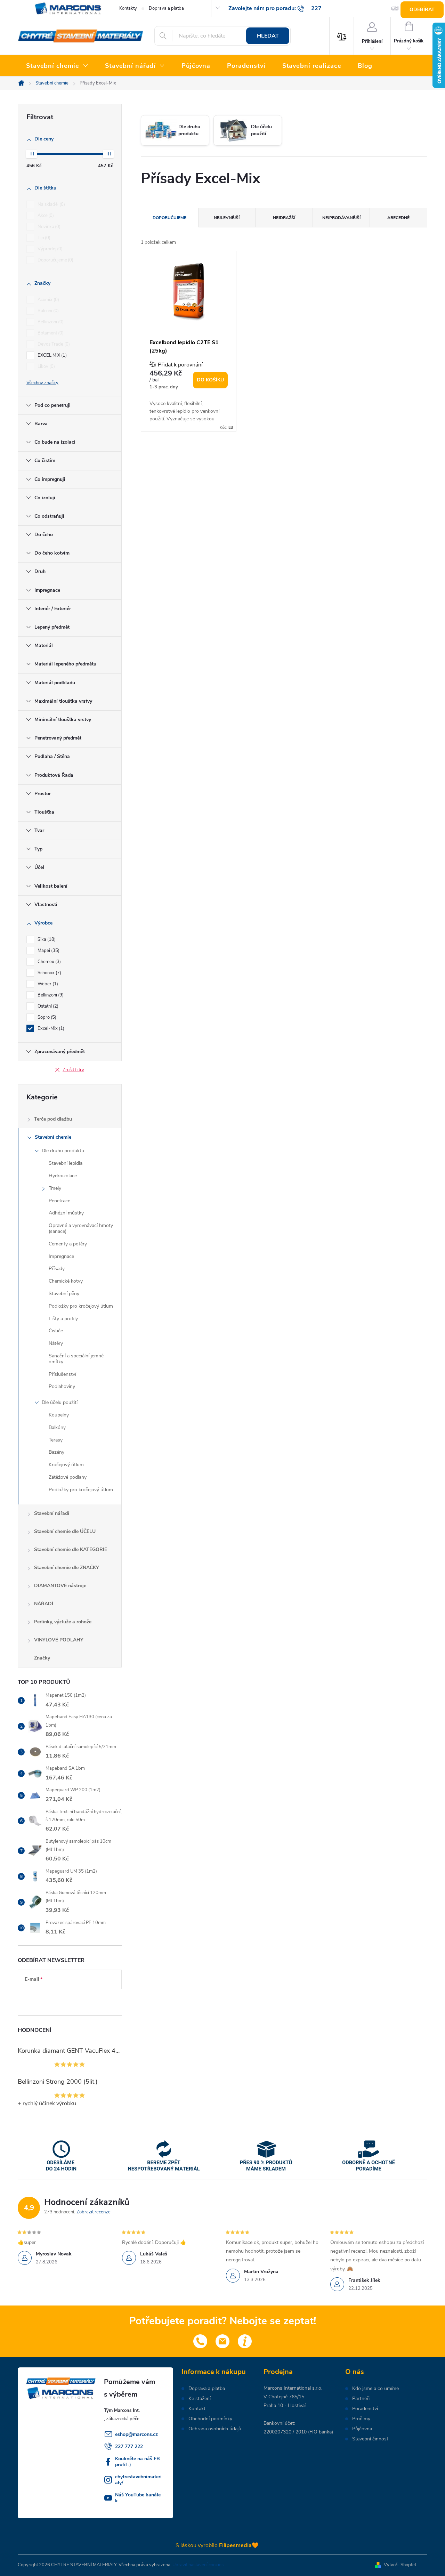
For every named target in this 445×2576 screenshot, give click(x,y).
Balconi (47, 311)
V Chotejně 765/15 (284, 2397)
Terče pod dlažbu (53, 1119)
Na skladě (51, 204)
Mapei (48, 951)
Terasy (56, 1440)
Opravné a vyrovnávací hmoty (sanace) (81, 1228)
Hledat (268, 36)
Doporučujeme (55, 260)
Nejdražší (284, 218)
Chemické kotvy (66, 1281)
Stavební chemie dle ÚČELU (65, 1531)
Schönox (49, 973)
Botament (50, 333)
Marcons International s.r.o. (293, 2388)
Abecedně (398, 218)
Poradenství (365, 2409)
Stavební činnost (370, 2439)
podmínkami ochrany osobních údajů (64, 2000)
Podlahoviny (62, 1386)
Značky (42, 1658)
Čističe (56, 1331)
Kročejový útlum (66, 1465)
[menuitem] (57, 66)
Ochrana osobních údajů (215, 2429)
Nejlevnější (227, 218)
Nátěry (56, 1343)
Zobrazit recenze (94, 2212)
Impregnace (61, 1256)
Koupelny (59, 1415)
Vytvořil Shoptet (400, 2565)
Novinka (48, 227)
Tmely (55, 1188)
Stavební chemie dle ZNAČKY (67, 1568)
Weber (47, 984)
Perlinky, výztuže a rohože (63, 1622)
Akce (45, 216)
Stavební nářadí (52, 1513)
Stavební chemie (53, 1137)
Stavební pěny (64, 1294)
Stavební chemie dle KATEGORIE (71, 1549)
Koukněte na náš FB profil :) (137, 2462)
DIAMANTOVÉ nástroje (60, 1586)
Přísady (57, 1269)
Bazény (56, 1452)
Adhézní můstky (66, 1213)
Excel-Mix (50, 1028)
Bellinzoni (50, 322)
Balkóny (57, 1427)
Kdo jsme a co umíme (375, 2389)
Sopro (46, 1017)
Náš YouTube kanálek (138, 2498)
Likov (46, 366)
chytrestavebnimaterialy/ (138, 2480)
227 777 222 (129, 2446)
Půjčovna (362, 2429)
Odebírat (422, 10)
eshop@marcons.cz (136, 2434)
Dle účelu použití (60, 1402)
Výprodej (49, 249)
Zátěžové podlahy (68, 1477)
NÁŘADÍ (44, 1604)
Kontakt (197, 2409)
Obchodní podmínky (210, 2419)
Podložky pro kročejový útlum (81, 1306)
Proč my (361, 2419)
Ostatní (47, 1006)
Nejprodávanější (341, 218)
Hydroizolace (63, 1176)
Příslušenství (62, 1374)
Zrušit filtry (73, 1070)
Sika (46, 939)
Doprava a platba (166, 8)
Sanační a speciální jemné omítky (76, 1359)
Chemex (48, 962)
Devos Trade (53, 344)
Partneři (361, 2399)
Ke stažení (200, 2399)
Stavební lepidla (66, 1163)
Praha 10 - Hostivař (285, 2405)
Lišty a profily (63, 1319)
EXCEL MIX (51, 355)
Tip (43, 238)
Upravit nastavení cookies (198, 2565)
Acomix (48, 300)
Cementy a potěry (68, 1244)
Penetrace (59, 1201)
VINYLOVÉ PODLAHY (59, 1640)
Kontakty (128, 8)
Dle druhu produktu (63, 1151)
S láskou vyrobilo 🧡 (217, 2545)
